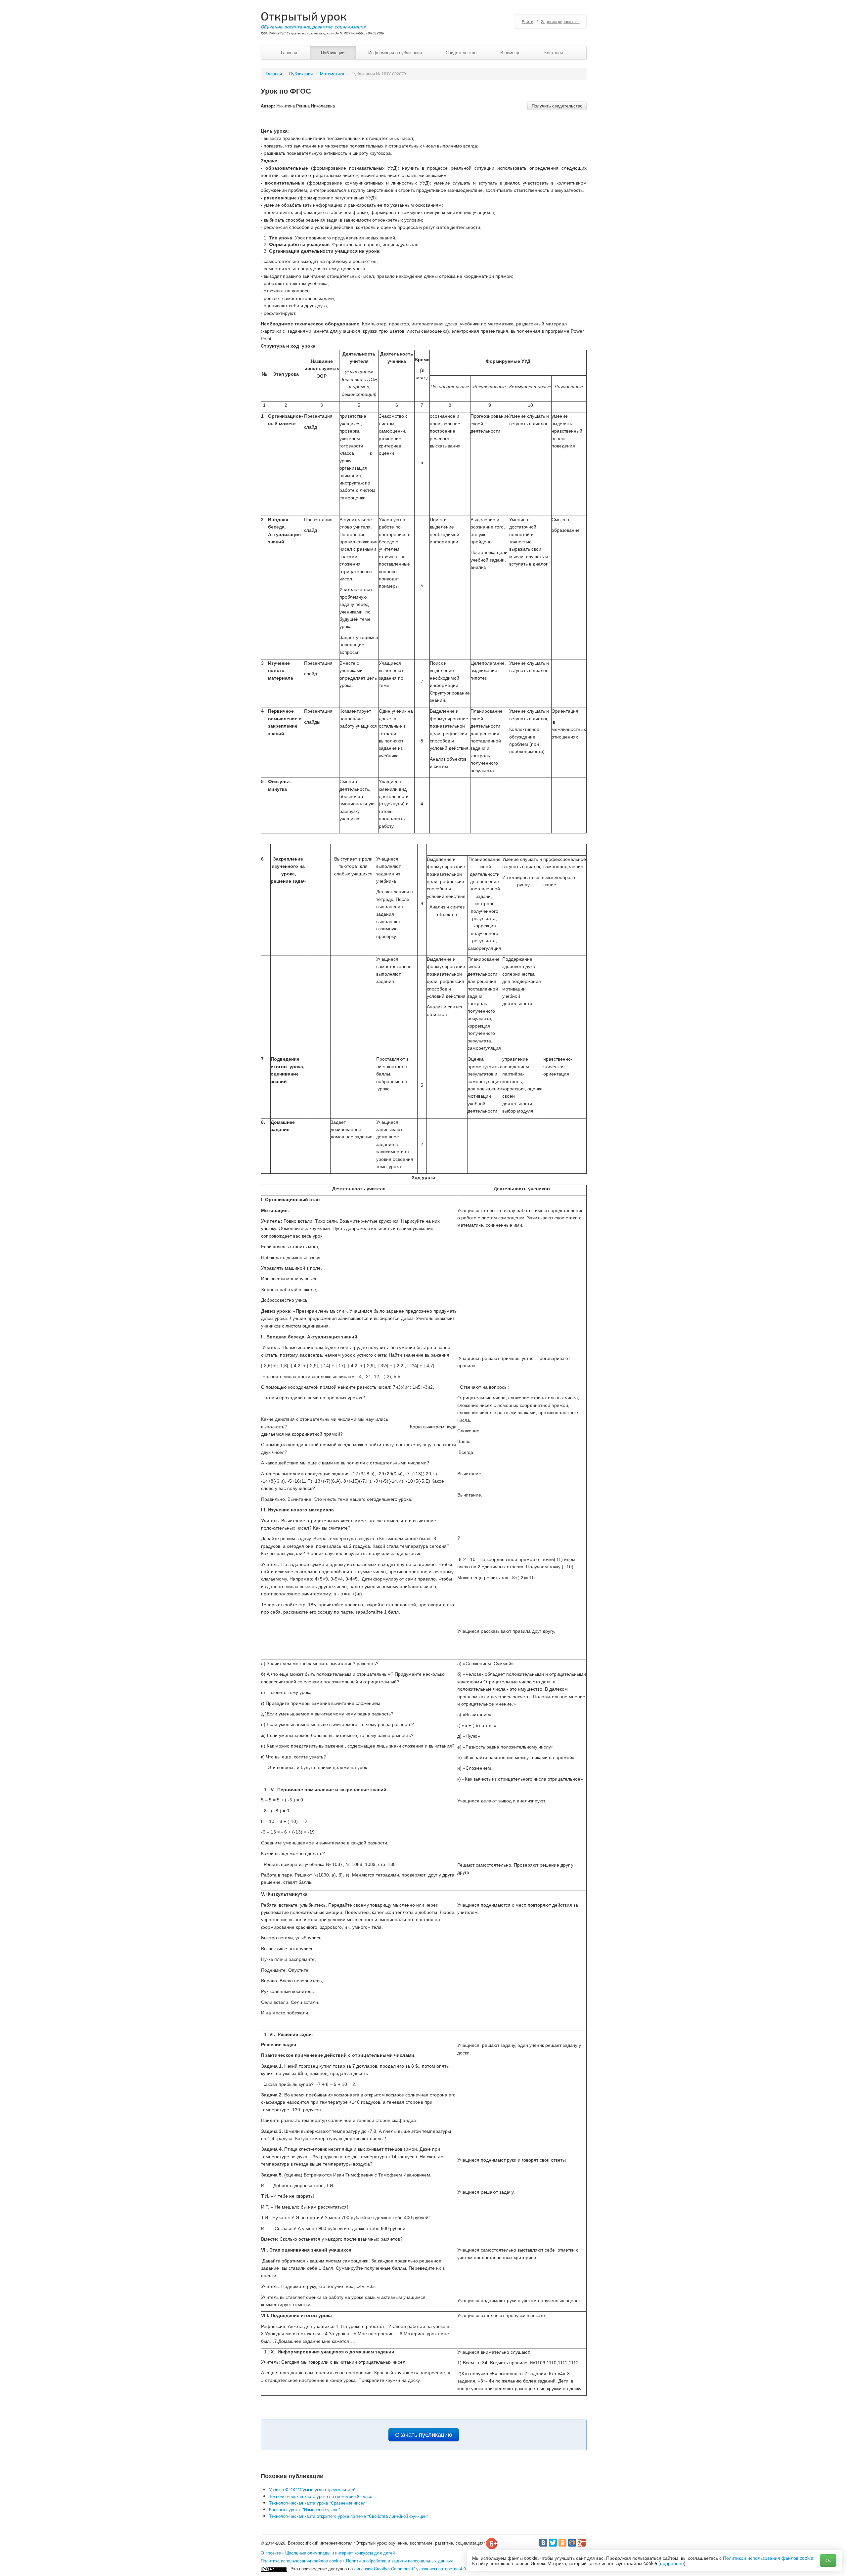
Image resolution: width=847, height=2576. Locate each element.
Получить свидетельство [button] (557, 106)
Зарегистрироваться (560, 21)
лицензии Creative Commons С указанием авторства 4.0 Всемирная (422, 2569)
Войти (528, 21)
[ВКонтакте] (543, 2543)
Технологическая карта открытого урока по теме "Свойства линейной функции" (349, 2516)
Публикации (333, 52)
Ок (828, 2560)
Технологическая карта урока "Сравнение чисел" (318, 2503)
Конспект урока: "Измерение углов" (305, 2509)
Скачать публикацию (424, 2435)
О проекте (271, 2553)
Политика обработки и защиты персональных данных (400, 2561)
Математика (332, 74)
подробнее (672, 2563)
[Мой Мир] (572, 2543)
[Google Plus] (582, 2543)
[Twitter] (553, 2543)
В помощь (510, 52)
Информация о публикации (395, 52)
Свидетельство (461, 52)
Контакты (554, 52)
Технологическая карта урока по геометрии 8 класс (321, 2496)
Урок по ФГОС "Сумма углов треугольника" (312, 2490)
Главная (289, 52)
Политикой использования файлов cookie (768, 2558)
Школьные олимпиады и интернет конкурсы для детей (340, 2553)
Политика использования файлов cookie (301, 2561)
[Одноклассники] (562, 2543)
